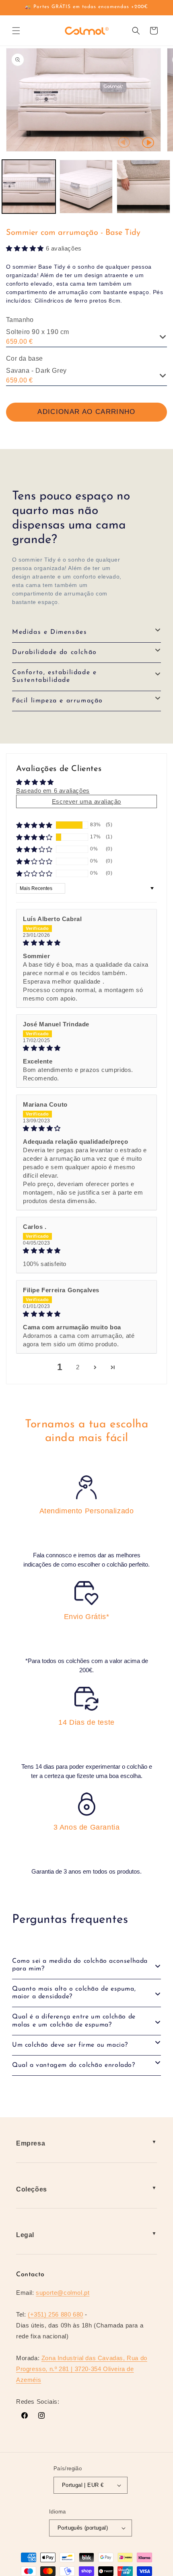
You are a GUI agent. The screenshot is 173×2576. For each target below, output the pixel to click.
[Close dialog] (157, 1221)
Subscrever (87, 1334)
